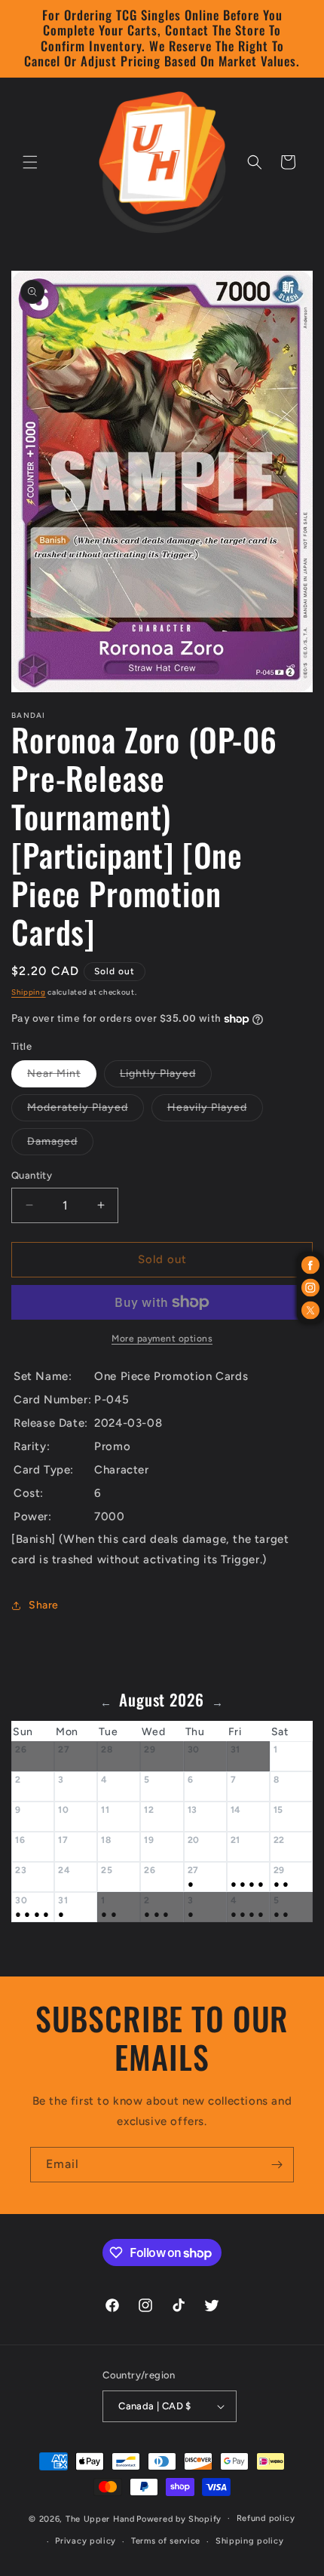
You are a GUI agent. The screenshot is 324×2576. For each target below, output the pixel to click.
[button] (30, 162)
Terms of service (166, 2541)
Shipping (29, 992)
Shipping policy (250, 2541)
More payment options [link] (162, 1339)
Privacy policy (86, 2541)
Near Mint (62, 1077)
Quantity (32, 1175)
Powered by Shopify (179, 2518)
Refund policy (266, 2518)
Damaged (60, 1145)
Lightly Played (166, 1077)
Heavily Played (215, 1111)
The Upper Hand (100, 2518)
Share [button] (44, 1605)
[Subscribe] (277, 2165)
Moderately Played (86, 1111)
